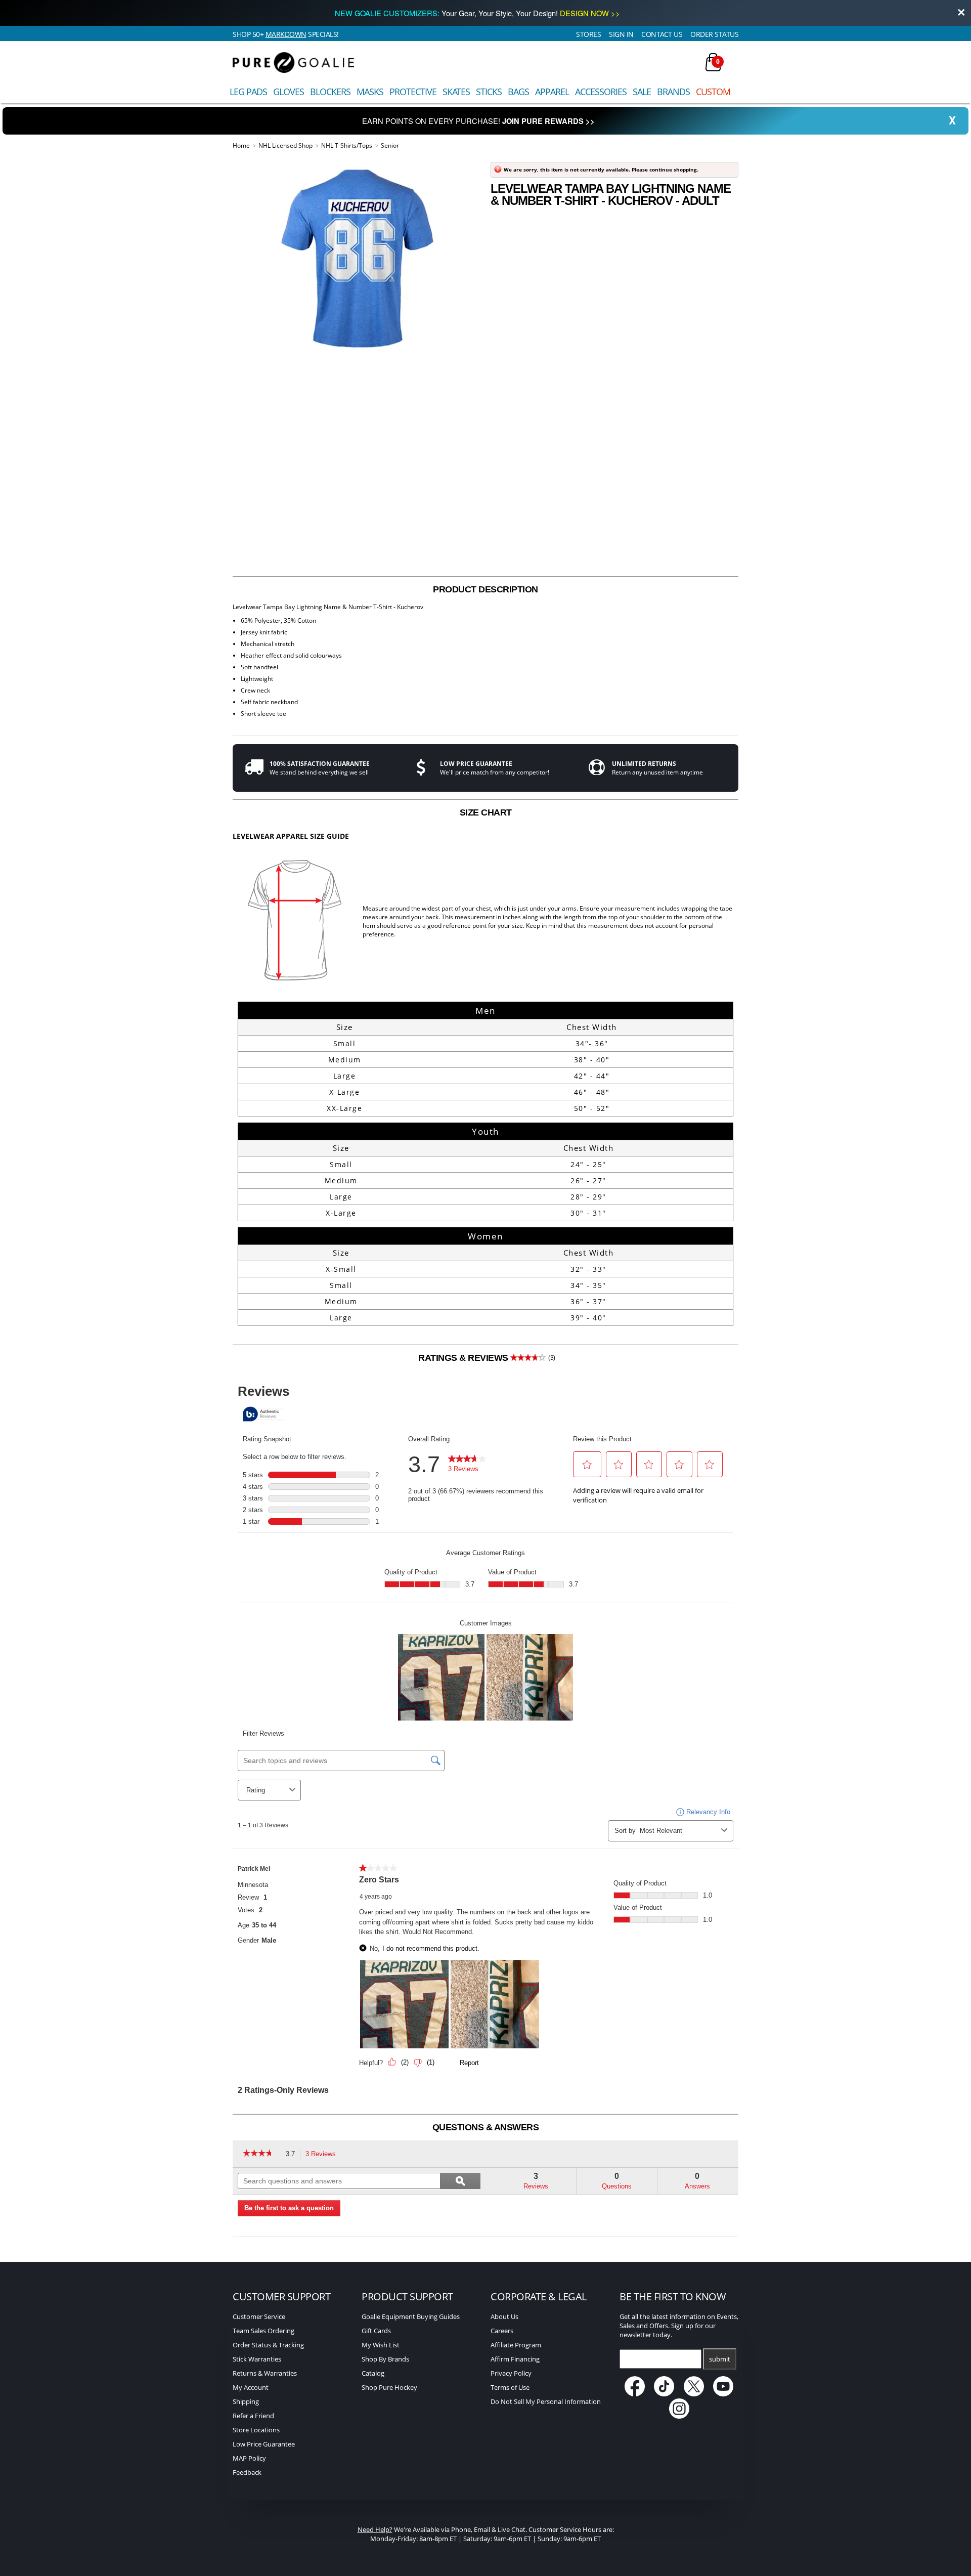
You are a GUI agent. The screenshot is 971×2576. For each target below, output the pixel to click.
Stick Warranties (257, 2359)
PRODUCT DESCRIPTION (485, 589)
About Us (504, 2316)
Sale (642, 92)
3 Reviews (323, 2155)
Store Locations (256, 2430)
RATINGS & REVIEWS (487, 1358)
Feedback (247, 2472)
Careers (502, 2331)
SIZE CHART (486, 812)
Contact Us (662, 34)
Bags (518, 92)
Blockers (330, 92)
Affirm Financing (515, 2359)
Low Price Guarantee (264, 2444)
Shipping (246, 2401)
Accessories (601, 92)
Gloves (289, 92)
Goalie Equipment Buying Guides (411, 2316)
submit (720, 2359)
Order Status (714, 34)
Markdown (286, 34)
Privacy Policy (511, 2373)
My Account (251, 2387)
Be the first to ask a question (289, 2208)
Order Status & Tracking (268, 2345)
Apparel (552, 92)
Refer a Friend (253, 2416)
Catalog (373, 2373)
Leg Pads (248, 92)
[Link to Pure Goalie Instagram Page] (679, 2416)
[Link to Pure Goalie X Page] (695, 2394)
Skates (456, 92)
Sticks (489, 92)
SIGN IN (621, 34)
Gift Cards (376, 2331)
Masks (370, 92)
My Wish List (381, 2345)
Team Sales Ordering (263, 2331)
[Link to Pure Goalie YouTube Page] (724, 2394)
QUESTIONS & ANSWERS (486, 2127)
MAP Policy (249, 2458)
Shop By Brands (385, 2359)
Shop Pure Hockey (389, 2387)
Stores (588, 34)
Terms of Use (510, 2387)
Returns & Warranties (265, 2373)
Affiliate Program (516, 2345)
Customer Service (259, 2316)
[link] (262, 2154)
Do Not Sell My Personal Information (546, 2401)
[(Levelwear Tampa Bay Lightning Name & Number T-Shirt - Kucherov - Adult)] (357, 259)
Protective (413, 92)
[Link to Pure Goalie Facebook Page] (635, 2394)
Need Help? (375, 2529)
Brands (673, 92)
